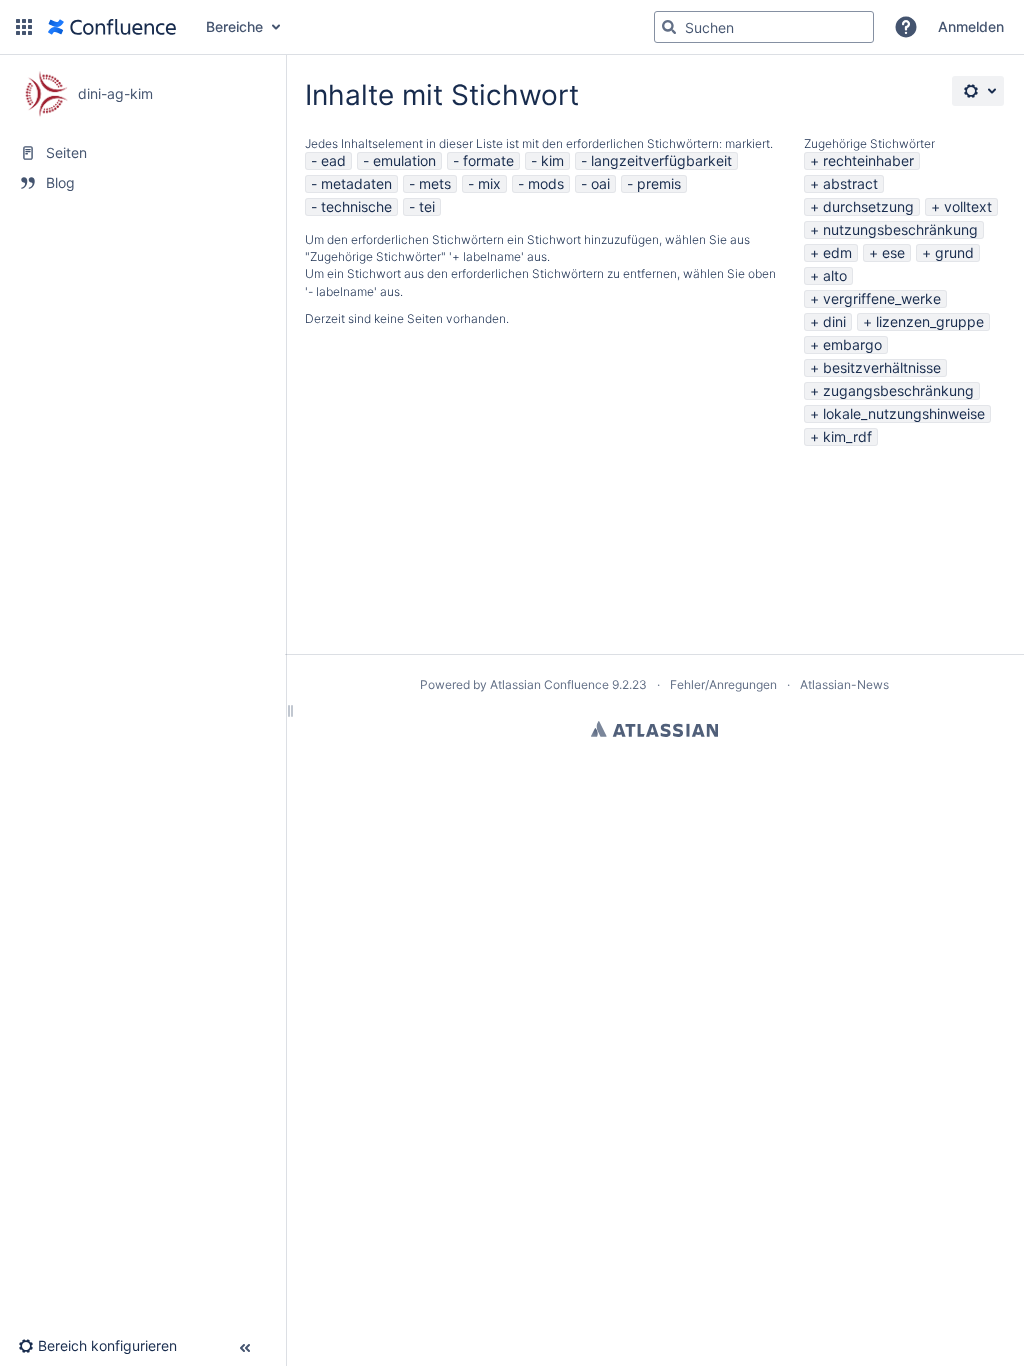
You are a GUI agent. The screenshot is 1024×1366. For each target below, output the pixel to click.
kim (552, 160)
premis (659, 183)
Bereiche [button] (234, 26)
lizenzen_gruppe (930, 321)
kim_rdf (847, 436)
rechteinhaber (868, 160)
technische (356, 206)
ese (893, 252)
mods (546, 183)
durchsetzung (868, 206)
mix (489, 183)
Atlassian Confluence (549, 684)
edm (837, 252)
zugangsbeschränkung (898, 390)
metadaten (356, 183)
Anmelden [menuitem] (971, 26)
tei (427, 206)
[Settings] (978, 91)
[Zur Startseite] (112, 27)
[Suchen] (669, 27)
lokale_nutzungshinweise (904, 413)
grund (954, 252)
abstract (850, 183)
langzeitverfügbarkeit (661, 160)
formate (488, 160)
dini (834, 321)
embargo (852, 344)
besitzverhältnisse (882, 367)
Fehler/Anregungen (723, 684)
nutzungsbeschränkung (900, 229)
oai (600, 183)
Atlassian (654, 729)
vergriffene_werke (882, 298)
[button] (24, 27)
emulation (404, 160)
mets (435, 183)
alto (835, 275)
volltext (968, 206)
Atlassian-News (844, 684)
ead (333, 160)
